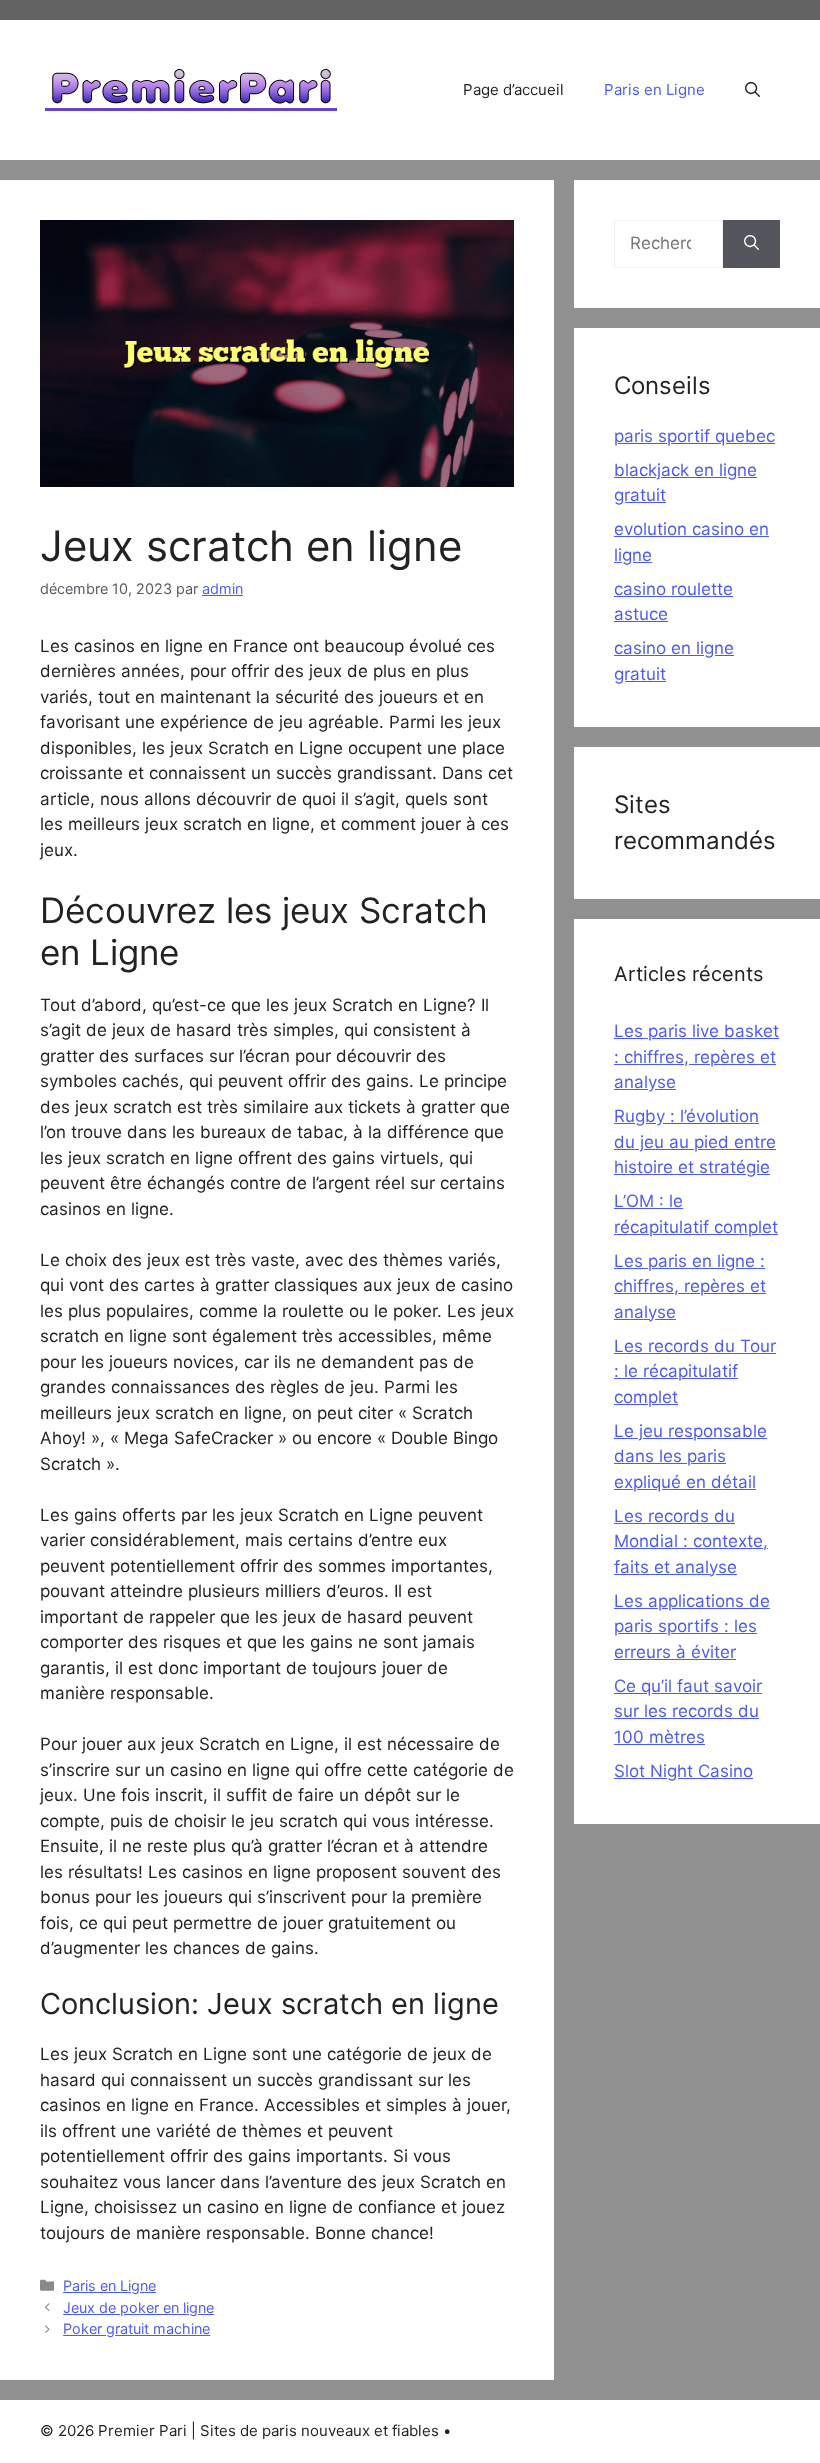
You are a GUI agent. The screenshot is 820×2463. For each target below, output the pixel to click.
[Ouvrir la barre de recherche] (752, 90)
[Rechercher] (751, 244)
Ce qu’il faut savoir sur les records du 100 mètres (688, 1711)
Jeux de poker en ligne (138, 2307)
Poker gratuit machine (136, 2328)
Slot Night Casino (683, 1771)
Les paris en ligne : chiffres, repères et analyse (690, 1286)
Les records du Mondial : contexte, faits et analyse (691, 1541)
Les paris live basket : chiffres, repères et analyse (696, 1056)
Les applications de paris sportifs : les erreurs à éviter (692, 1626)
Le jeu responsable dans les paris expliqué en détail (690, 1456)
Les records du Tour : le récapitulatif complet (695, 1371)
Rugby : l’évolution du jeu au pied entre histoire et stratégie (695, 1141)
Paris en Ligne (654, 89)
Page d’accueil (513, 89)
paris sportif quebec (694, 436)
